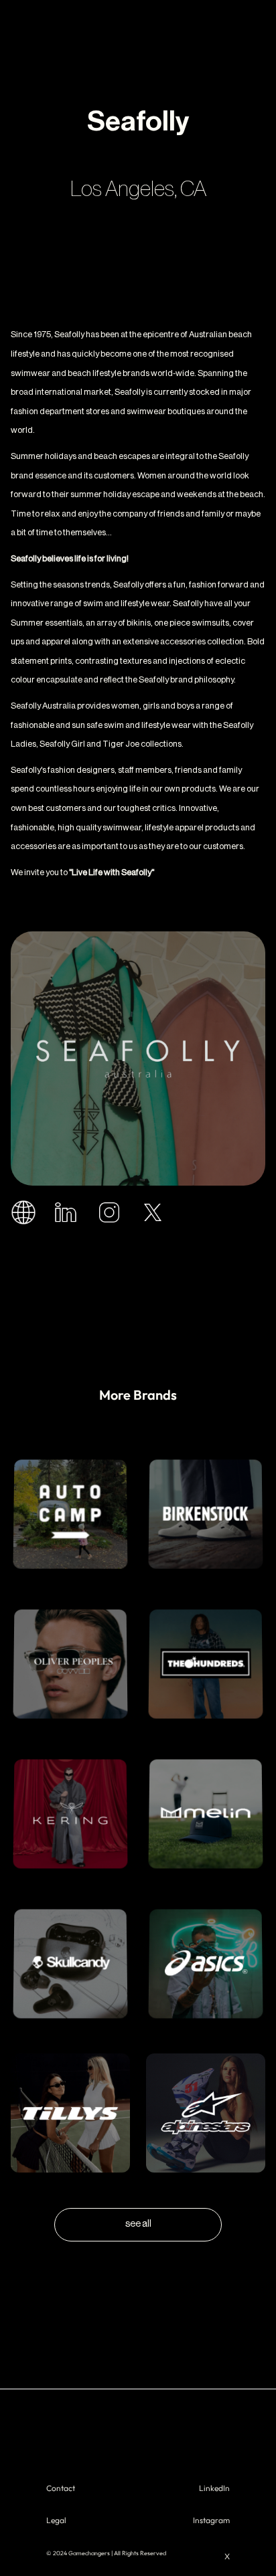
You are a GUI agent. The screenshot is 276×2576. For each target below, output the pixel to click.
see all (138, 2224)
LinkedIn (214, 2488)
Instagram (211, 2520)
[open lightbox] (138, 1059)
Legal (56, 2520)
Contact (61, 2488)
